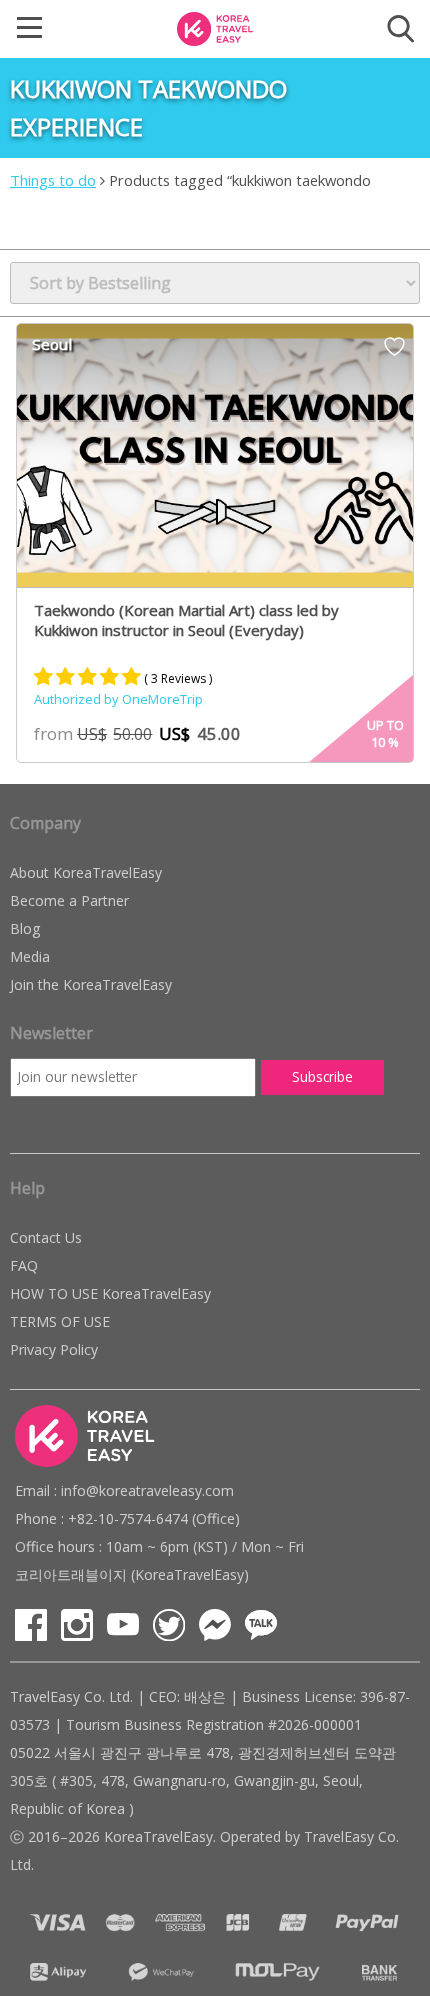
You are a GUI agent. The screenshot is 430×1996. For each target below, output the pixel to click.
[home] (215, 27)
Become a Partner (69, 900)
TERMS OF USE (60, 1321)
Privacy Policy (54, 1349)
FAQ (24, 1265)
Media (30, 956)
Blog (25, 928)
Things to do (53, 180)
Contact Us (46, 1237)
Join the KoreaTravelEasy (91, 984)
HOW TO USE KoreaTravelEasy (110, 1293)
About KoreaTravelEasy (86, 872)
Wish (394, 353)
